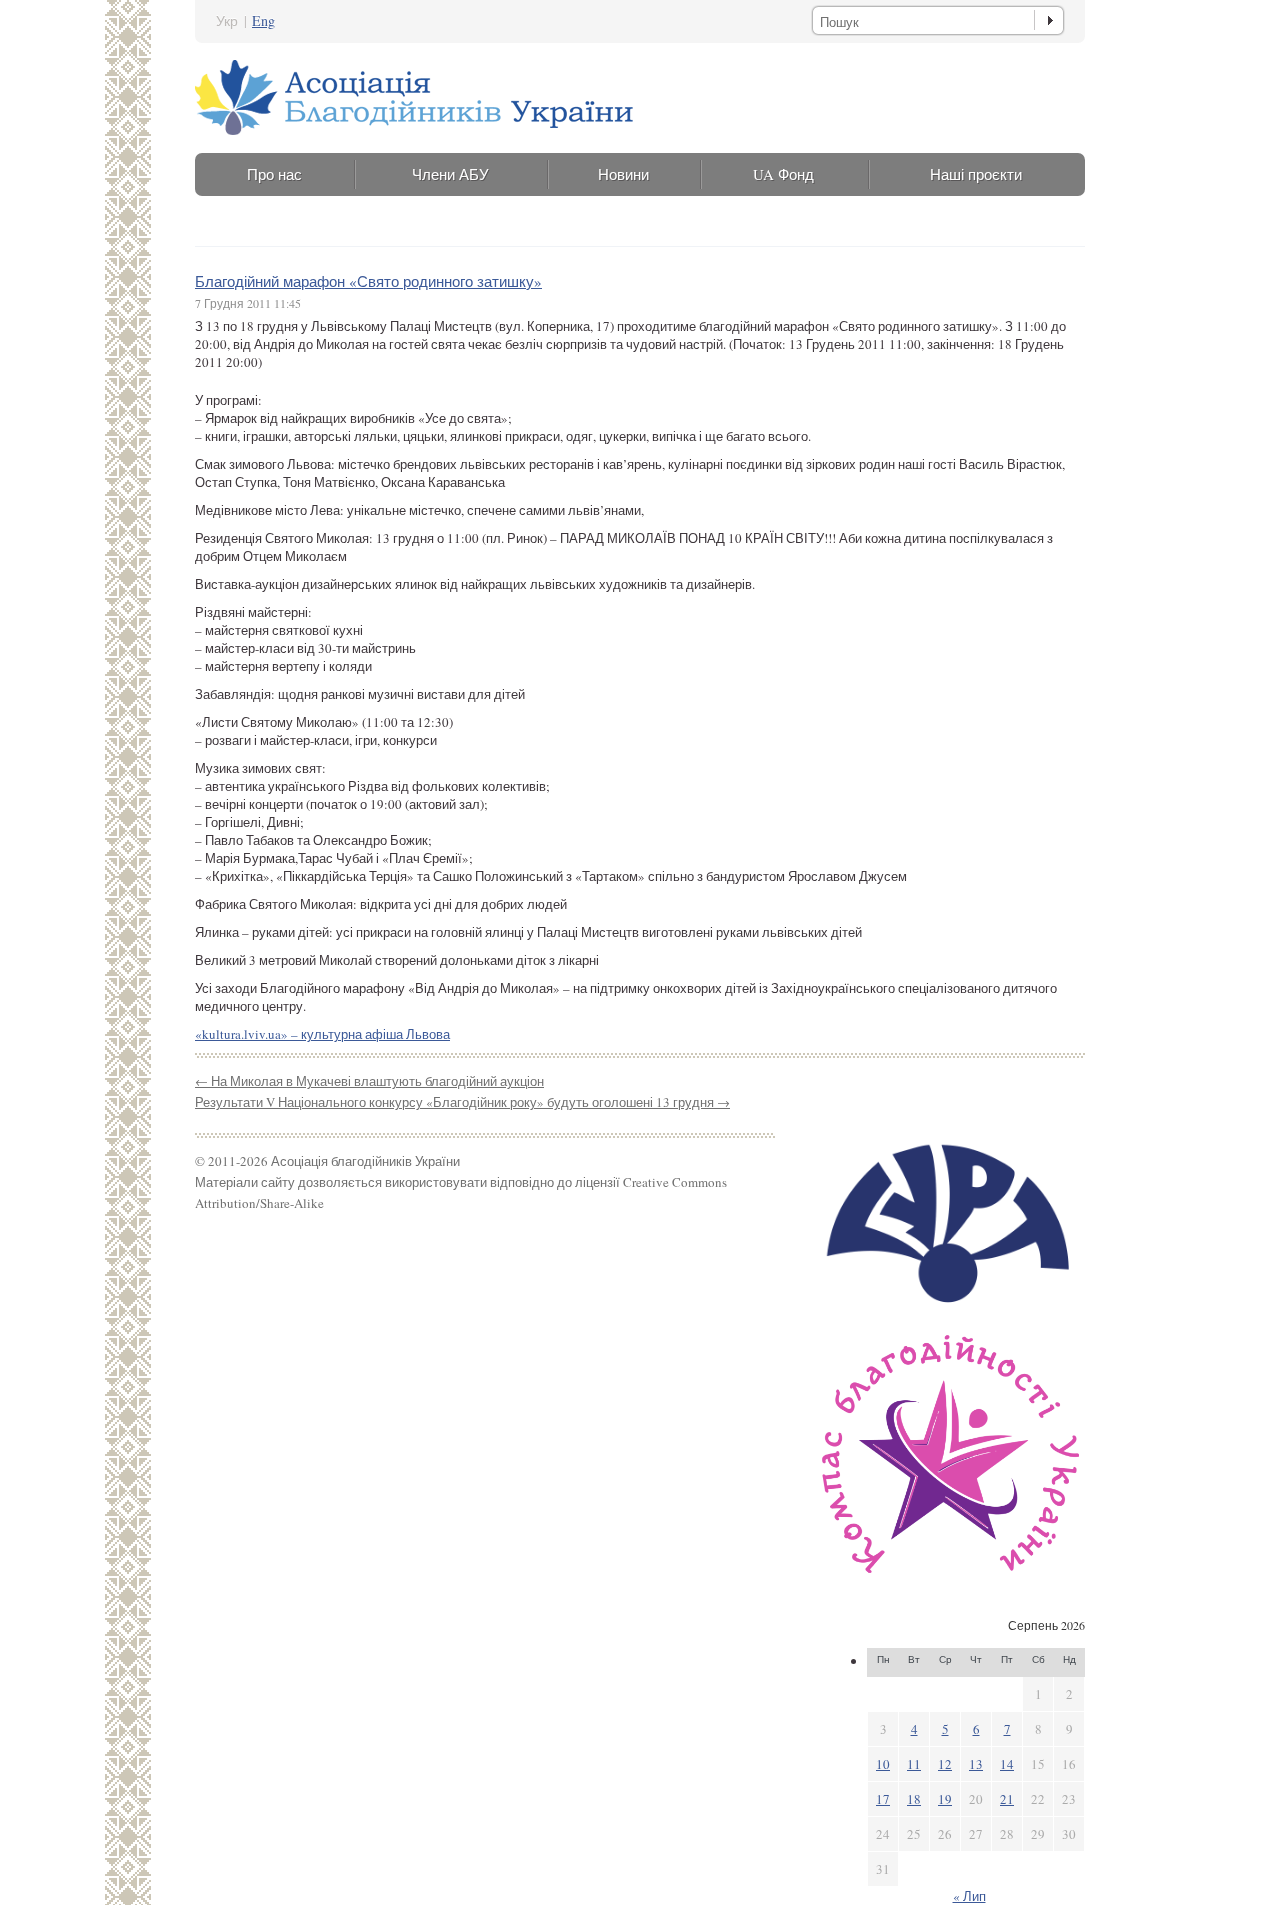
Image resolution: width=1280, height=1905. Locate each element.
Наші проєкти (976, 174)
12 (945, 1764)
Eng (263, 20)
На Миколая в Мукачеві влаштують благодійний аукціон (369, 1081)
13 (976, 1764)
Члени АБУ (450, 174)
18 (914, 1799)
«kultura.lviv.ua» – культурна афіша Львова (322, 1034)
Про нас (274, 174)
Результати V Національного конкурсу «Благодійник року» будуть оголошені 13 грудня (462, 1102)
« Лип (969, 1896)
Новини (623, 174)
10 (883, 1764)
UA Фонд (783, 174)
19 (945, 1799)
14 (1007, 1764)
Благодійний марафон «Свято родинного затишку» (368, 281)
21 (1007, 1799)
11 (914, 1764)
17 (883, 1799)
